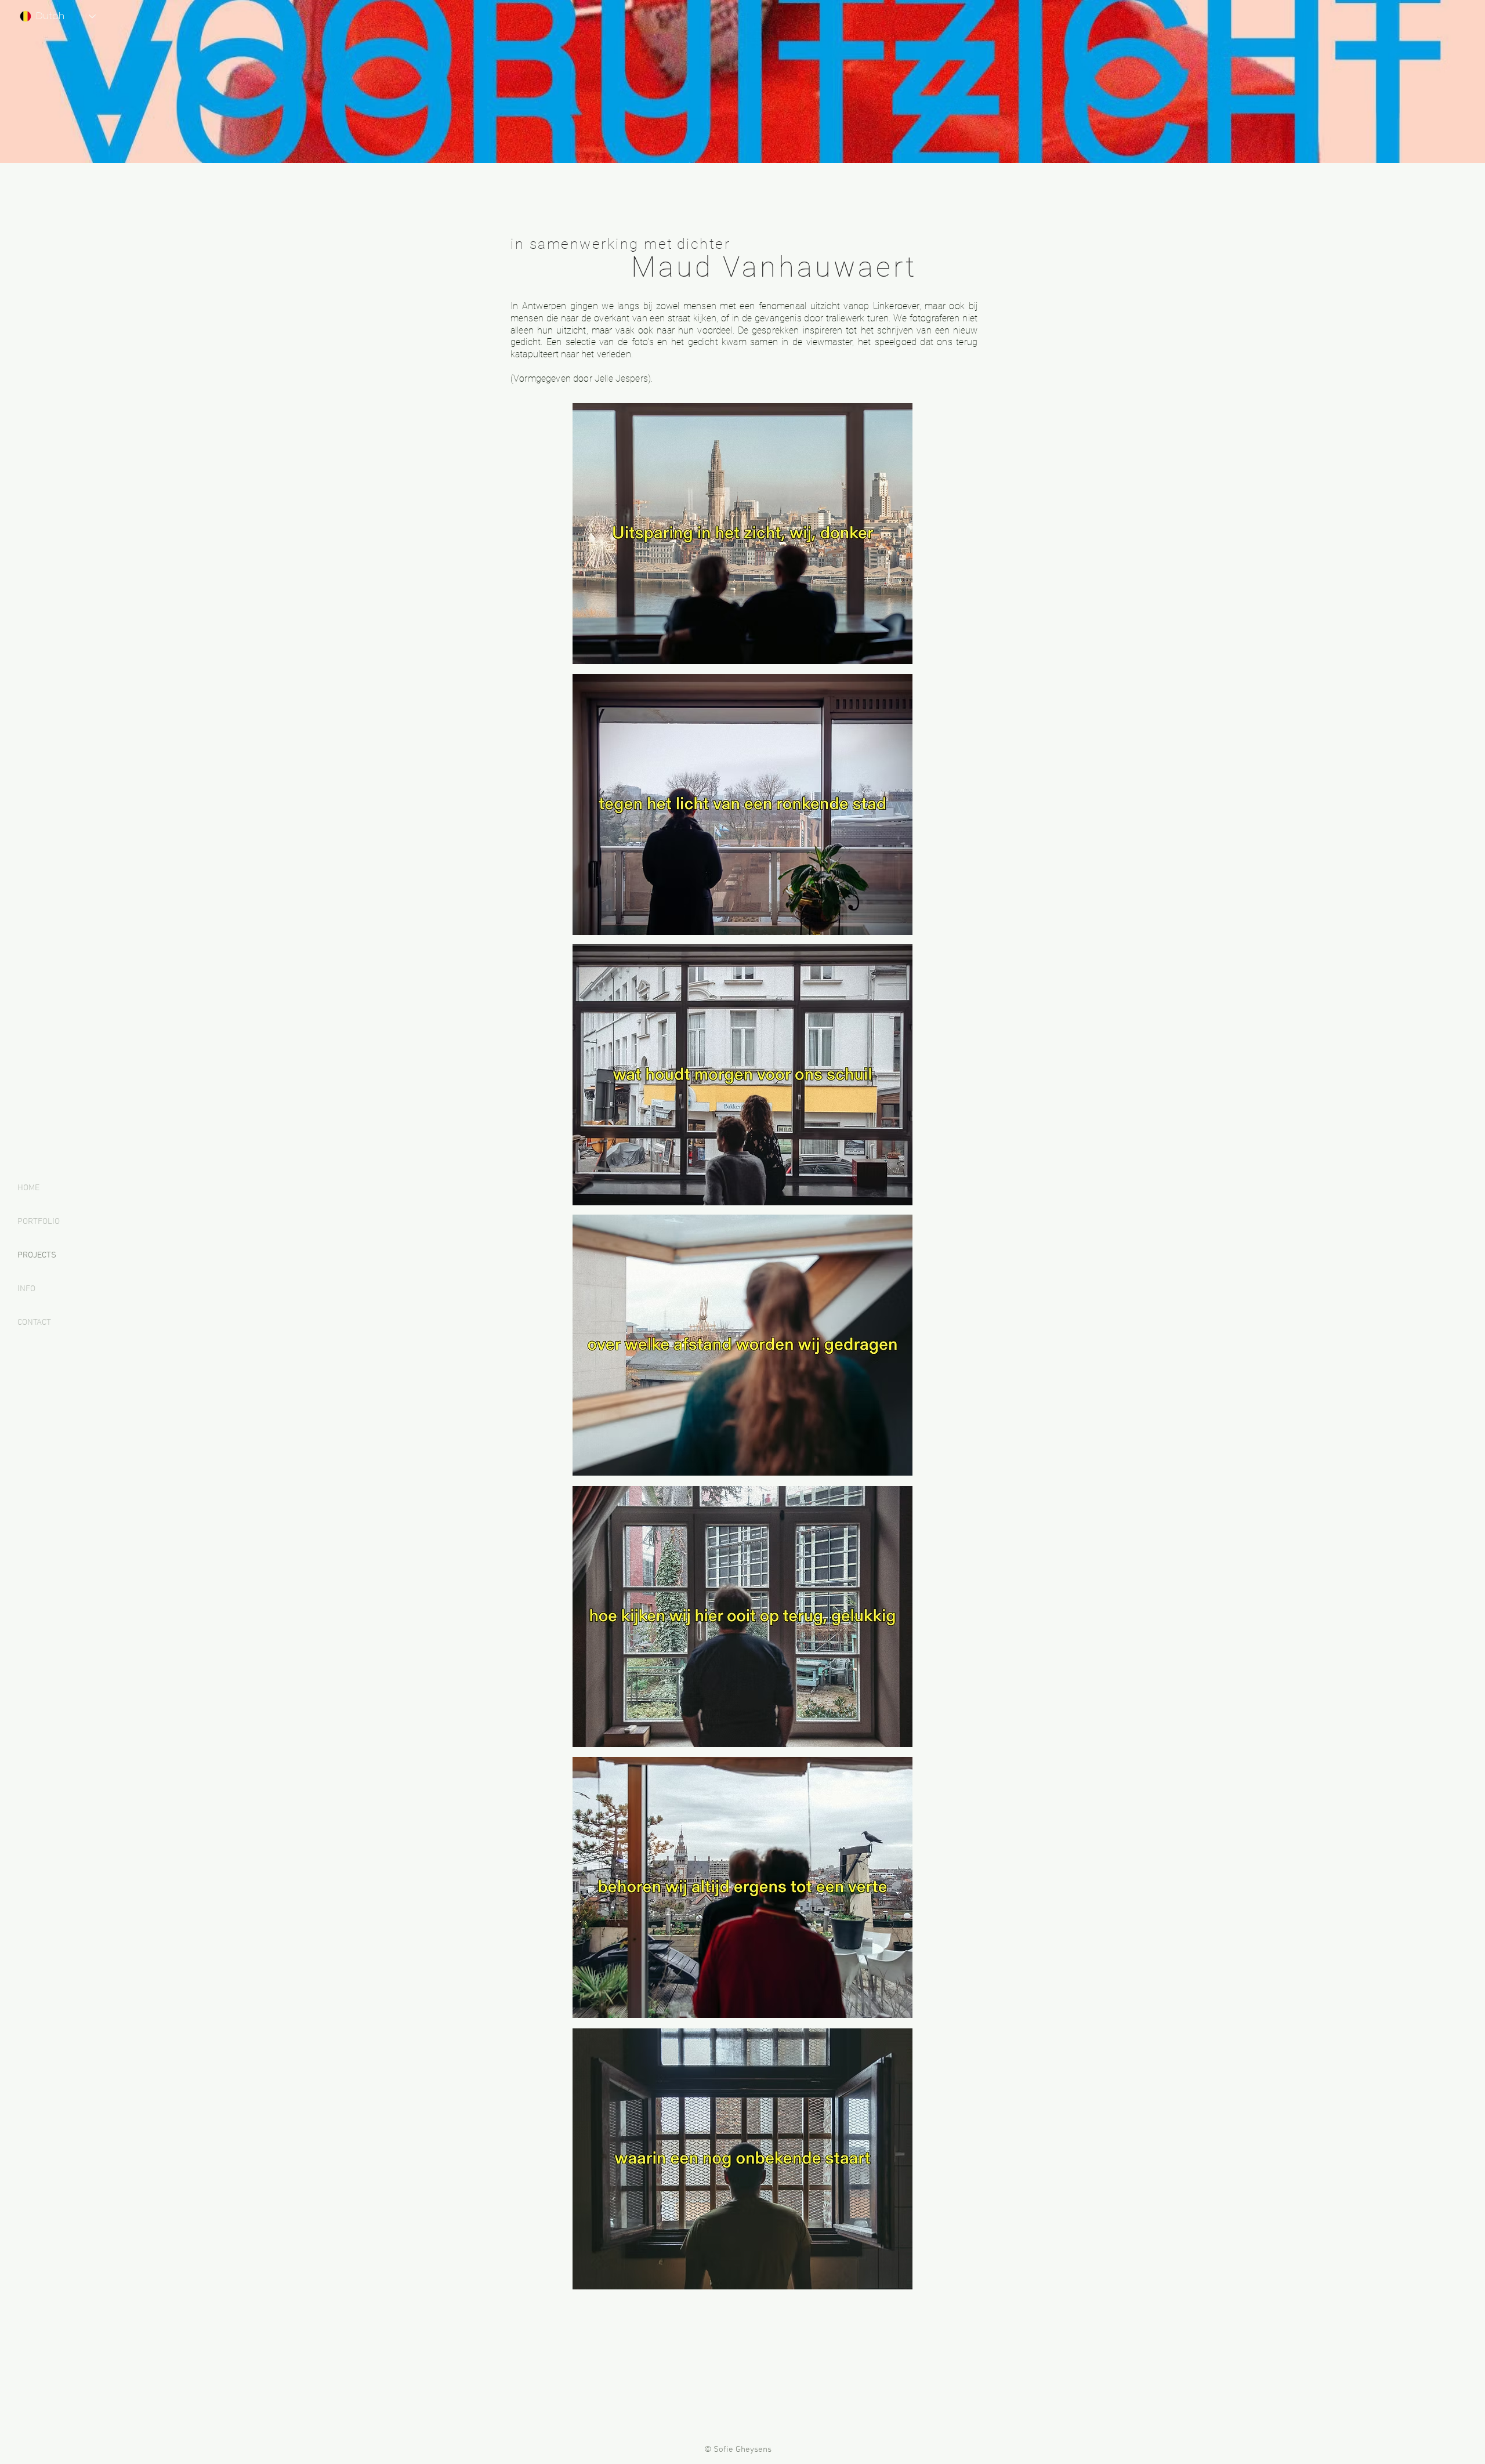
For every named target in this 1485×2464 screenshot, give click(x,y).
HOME (28, 1188)
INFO (26, 1289)
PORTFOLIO (39, 1222)
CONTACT (34, 1322)
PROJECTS (37, 1255)
